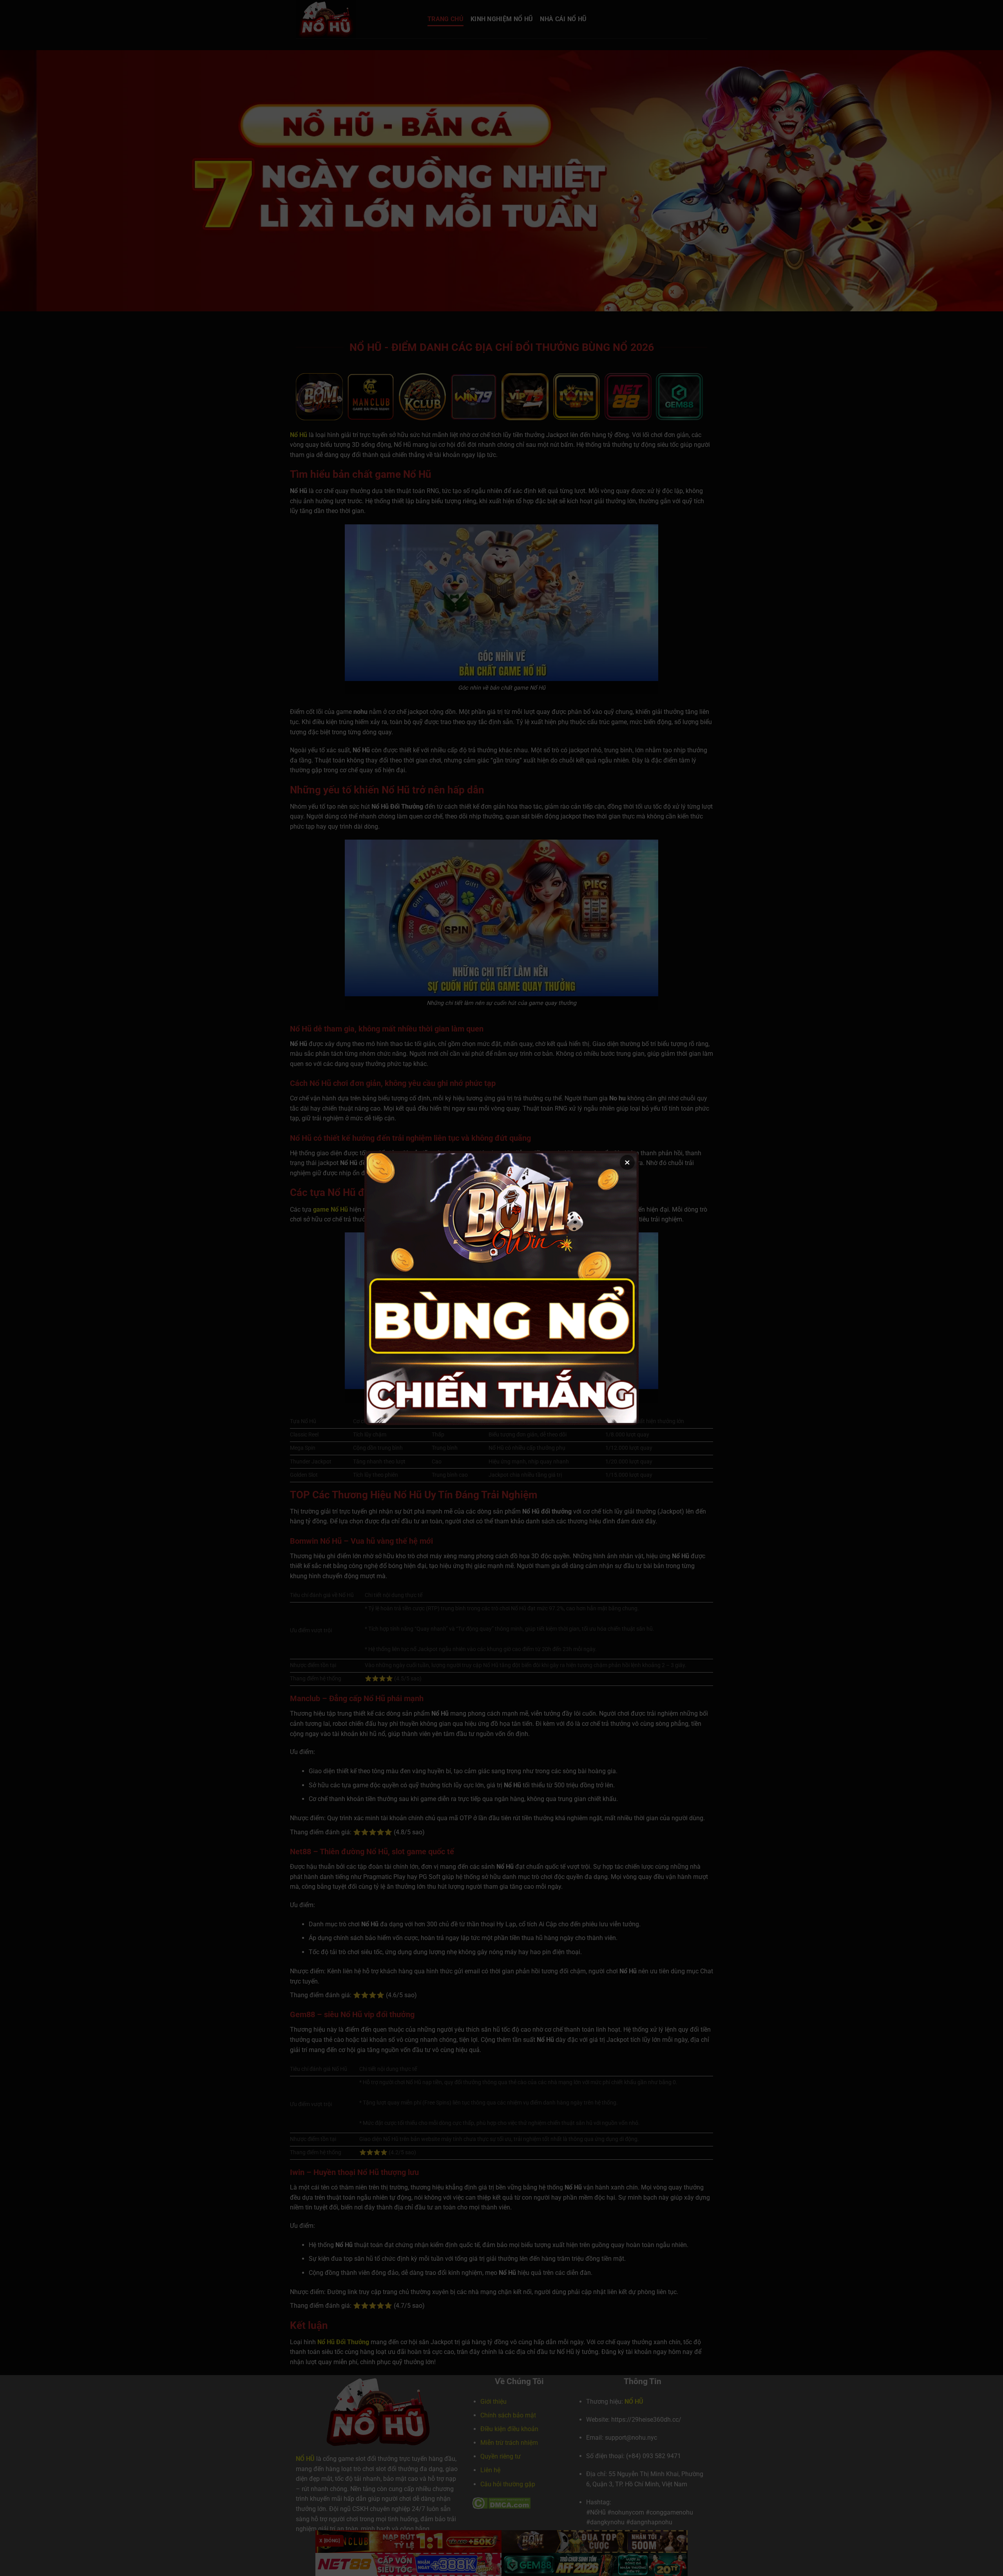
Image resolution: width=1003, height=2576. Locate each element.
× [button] (627, 1162)
